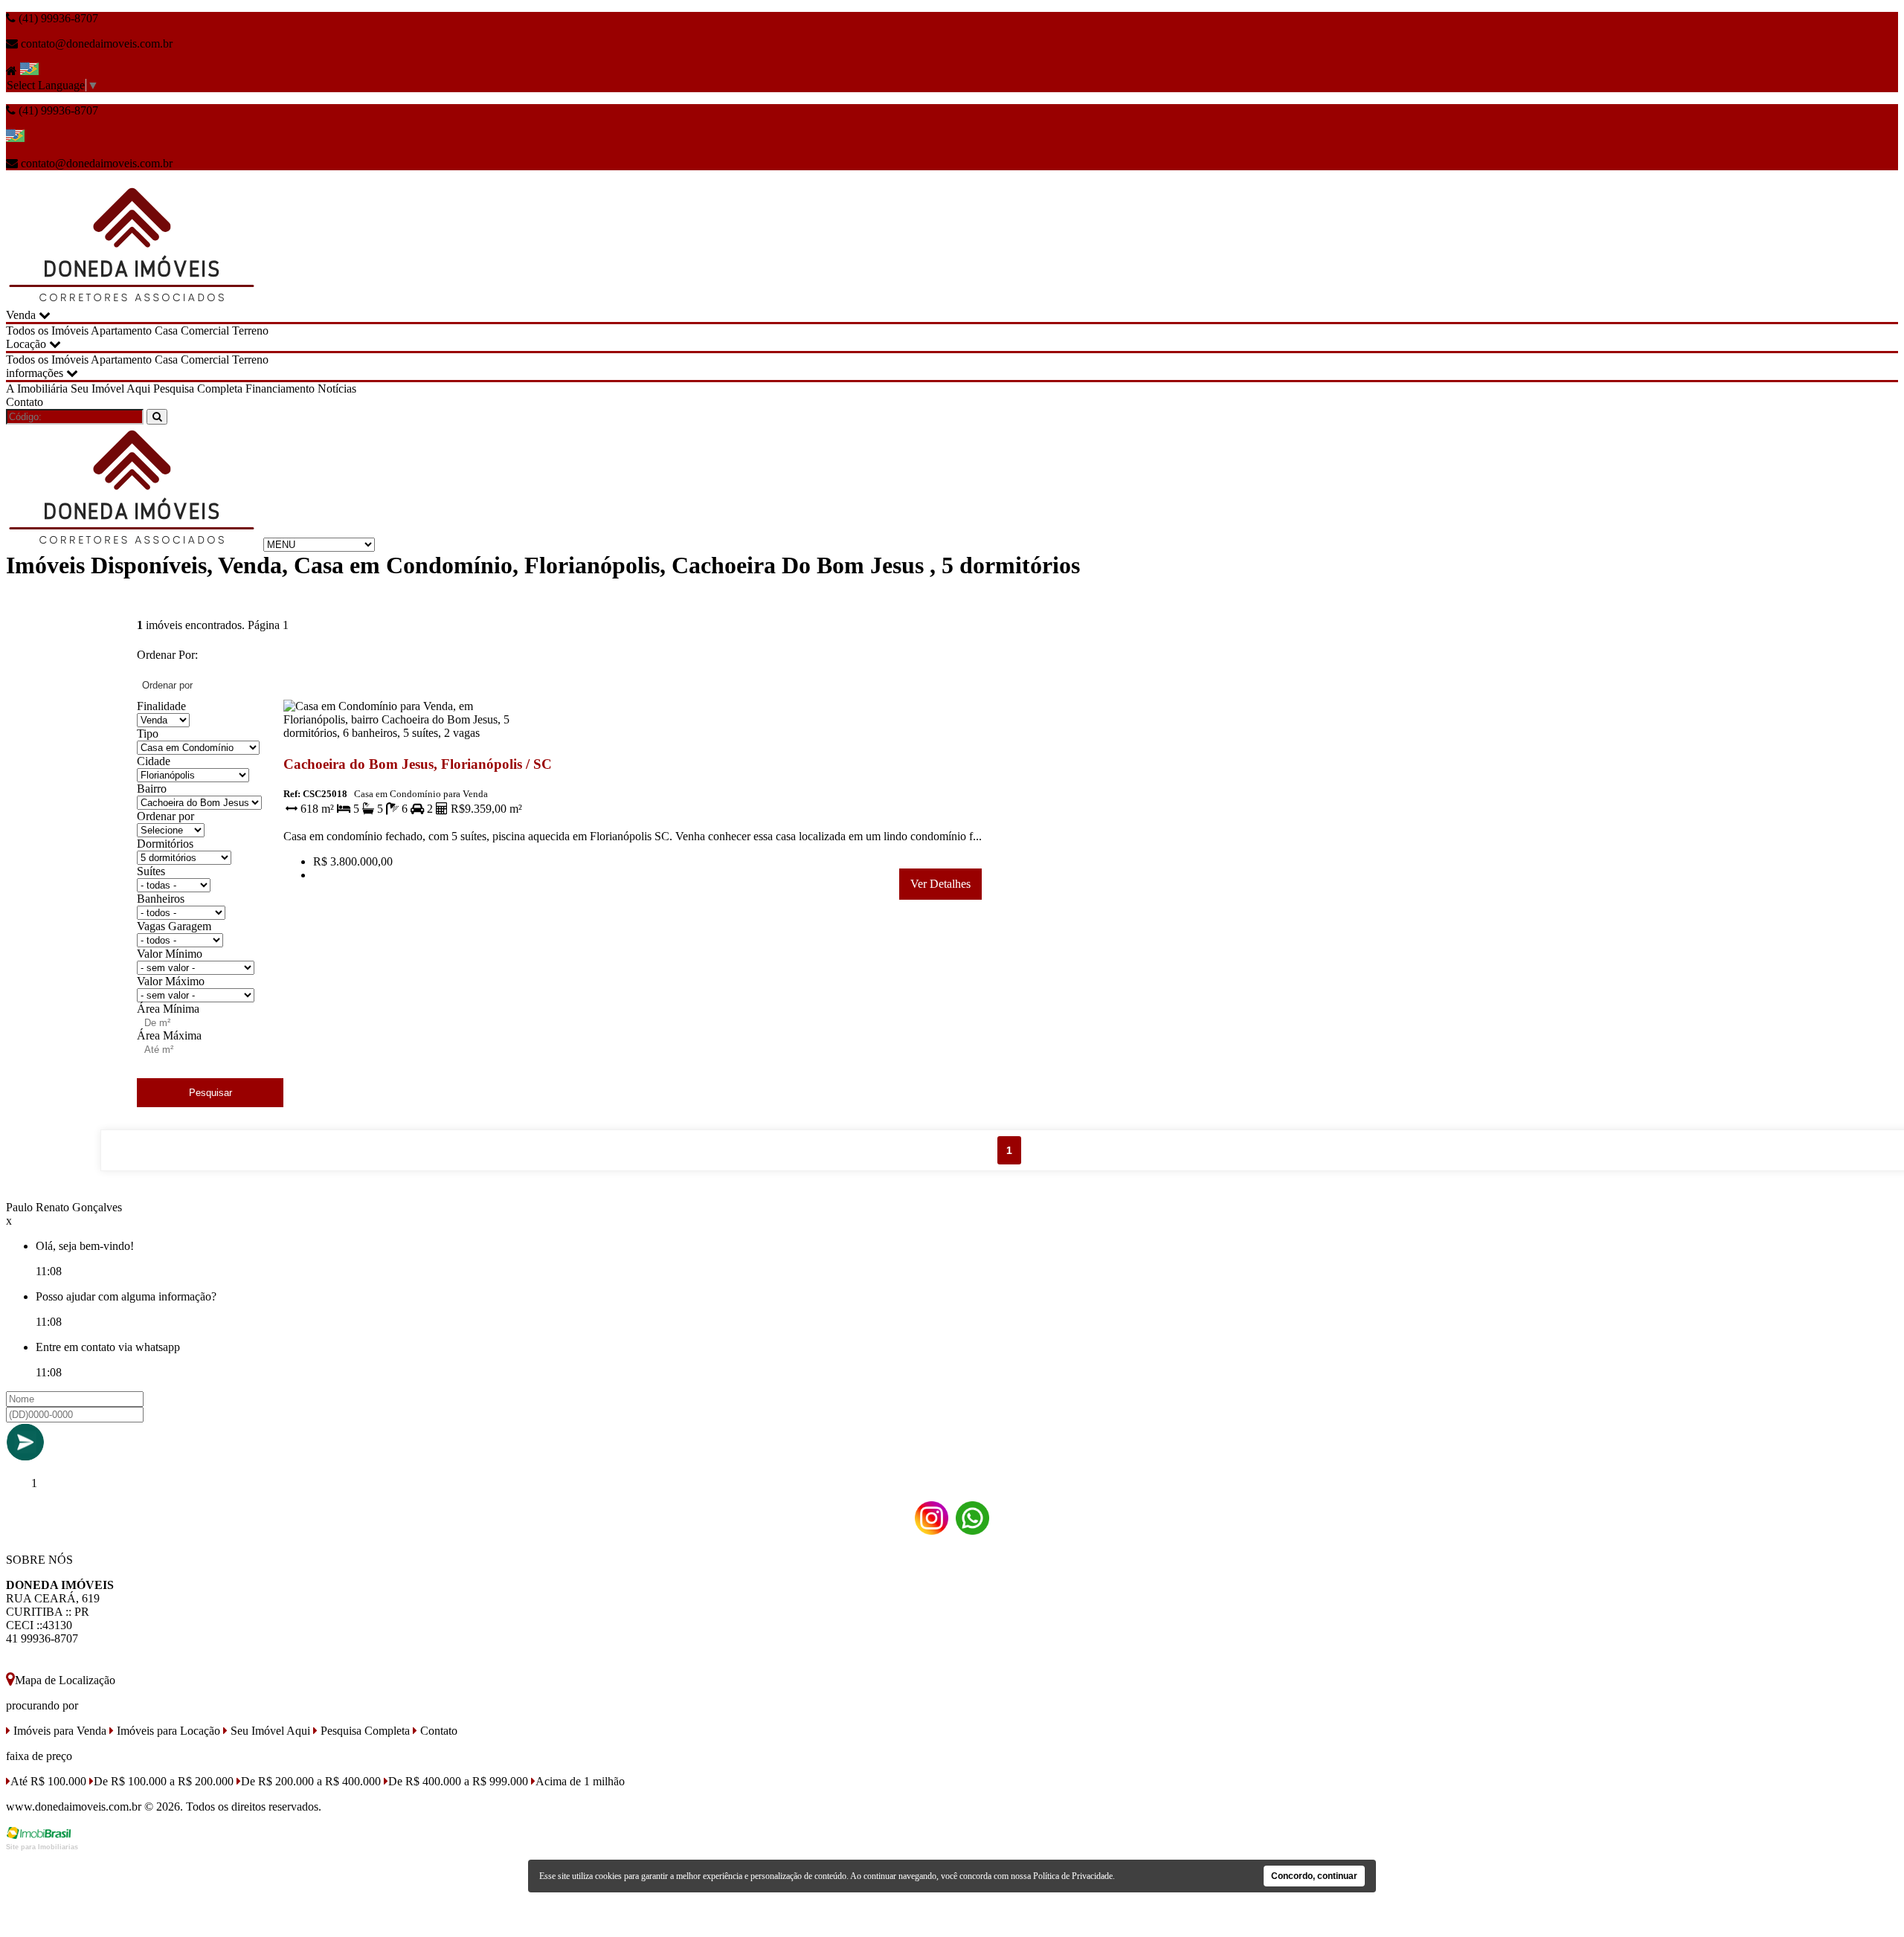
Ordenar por (165, 816)
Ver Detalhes (940, 884)
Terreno (250, 331)
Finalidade (161, 706)
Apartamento (121, 331)
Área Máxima (169, 1035)
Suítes (151, 871)
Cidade (154, 761)
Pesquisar (210, 1093)
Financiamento (280, 389)
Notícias (337, 389)
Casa (166, 331)
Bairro (152, 789)
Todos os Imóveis (47, 331)
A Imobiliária (37, 389)
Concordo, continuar (1314, 1876)
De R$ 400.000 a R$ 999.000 (458, 1781)
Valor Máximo (171, 981)
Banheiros (161, 899)
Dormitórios (165, 844)
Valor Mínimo (170, 954)
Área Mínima (168, 1009)
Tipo (148, 734)
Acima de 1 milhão (580, 1781)
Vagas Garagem (174, 926)
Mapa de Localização (65, 1680)
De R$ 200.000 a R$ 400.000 (311, 1781)
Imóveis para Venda (58, 1731)
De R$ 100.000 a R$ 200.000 (164, 1781)
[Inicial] (133, 302)
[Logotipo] (133, 544)
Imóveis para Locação (167, 1731)
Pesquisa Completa (198, 389)
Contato (25, 402)
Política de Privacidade (1073, 1876)
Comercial (205, 331)
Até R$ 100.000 (48, 1781)
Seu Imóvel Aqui (110, 389)
